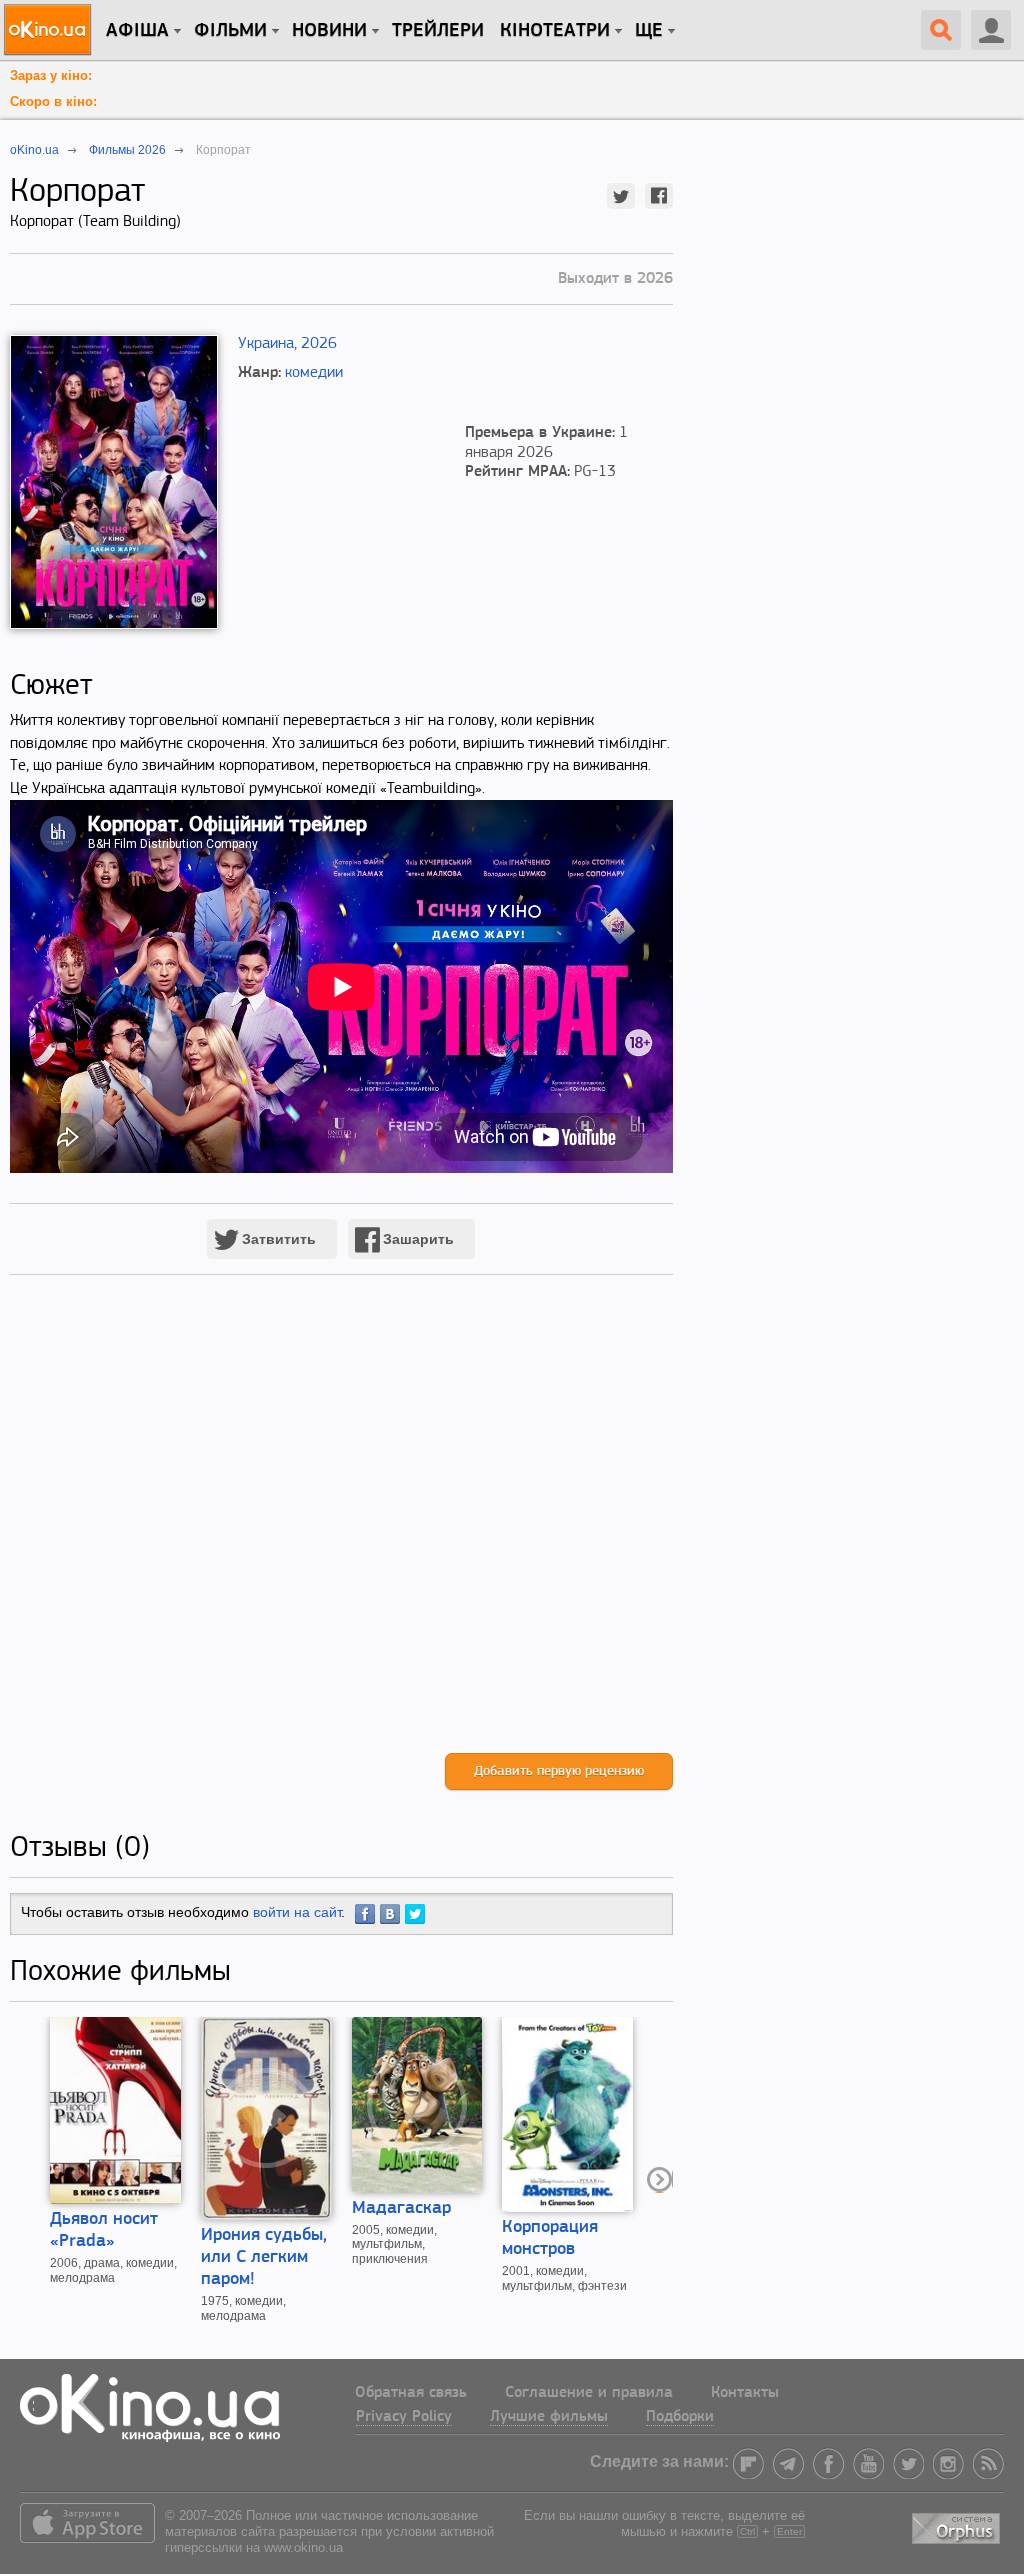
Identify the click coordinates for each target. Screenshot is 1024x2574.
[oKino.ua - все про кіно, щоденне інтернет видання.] (50, 30)
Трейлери (438, 31)
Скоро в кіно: (53, 101)
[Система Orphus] (958, 2525)
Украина (266, 344)
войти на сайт (297, 1912)
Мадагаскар (401, 2209)
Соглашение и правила (589, 2393)
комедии (314, 373)
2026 (319, 344)
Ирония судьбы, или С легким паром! (264, 2258)
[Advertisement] (341, 1534)
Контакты (745, 2393)
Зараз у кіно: (51, 75)
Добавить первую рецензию (559, 1771)
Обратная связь (411, 2393)
